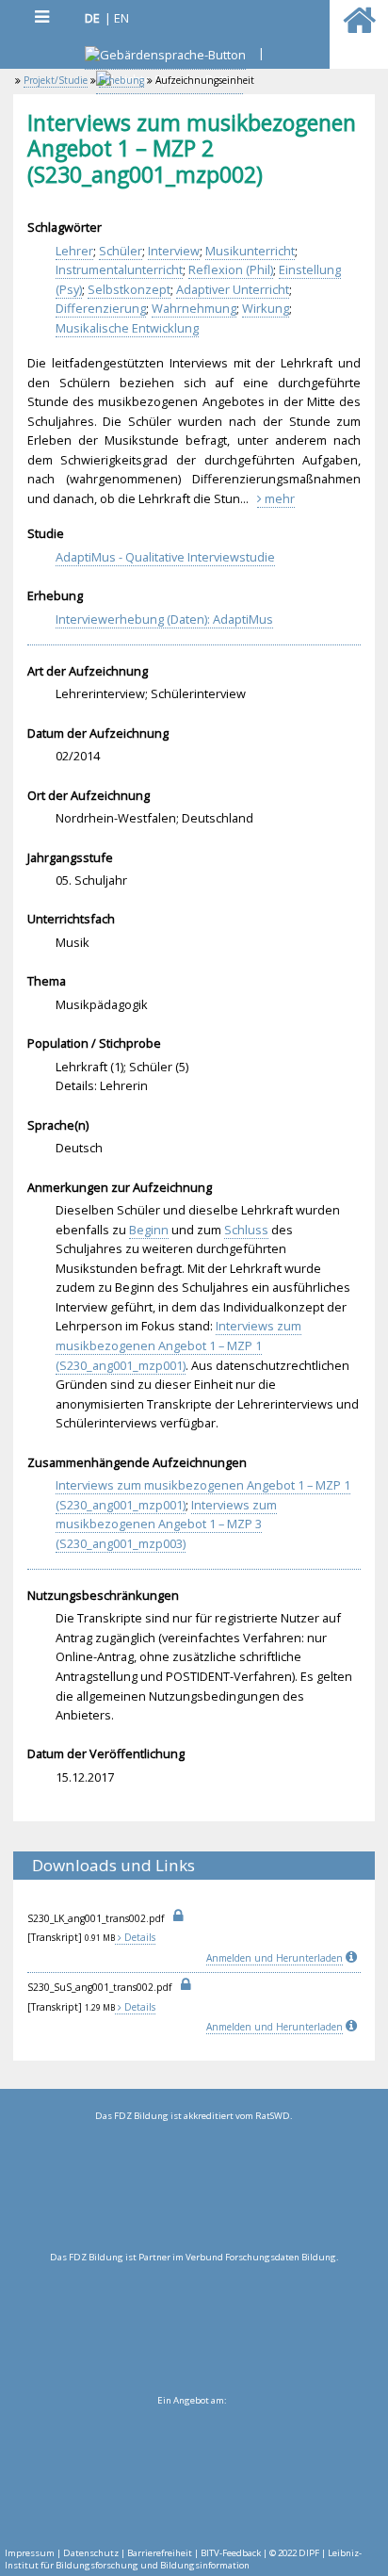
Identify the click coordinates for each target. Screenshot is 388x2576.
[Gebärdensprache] (165, 57)
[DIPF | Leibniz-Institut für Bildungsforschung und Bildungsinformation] (192, 2471)
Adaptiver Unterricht (233, 289)
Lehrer (74, 251)
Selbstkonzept (129, 289)
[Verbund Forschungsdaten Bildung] (194, 2328)
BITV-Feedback (231, 2553)
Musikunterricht (250, 251)
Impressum (30, 2553)
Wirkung (266, 308)
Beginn (149, 1230)
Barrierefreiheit (160, 2553)
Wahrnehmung (194, 308)
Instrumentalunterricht (119, 269)
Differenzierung (101, 308)
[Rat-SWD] (194, 2187)
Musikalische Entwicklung (127, 328)
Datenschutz (91, 2553)
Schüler (121, 251)
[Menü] (41, 16)
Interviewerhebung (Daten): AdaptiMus (164, 619)
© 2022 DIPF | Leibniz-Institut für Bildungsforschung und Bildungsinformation (183, 2559)
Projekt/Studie (56, 80)
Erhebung (121, 80)
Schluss (246, 1230)
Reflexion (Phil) (231, 269)
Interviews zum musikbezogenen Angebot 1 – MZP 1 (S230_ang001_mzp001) (178, 1345)
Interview (174, 251)
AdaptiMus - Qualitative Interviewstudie (165, 557)
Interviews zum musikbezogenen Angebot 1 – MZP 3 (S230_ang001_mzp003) (166, 1524)
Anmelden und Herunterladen (275, 1958)
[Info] (353, 1958)
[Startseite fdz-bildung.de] (359, 28)
